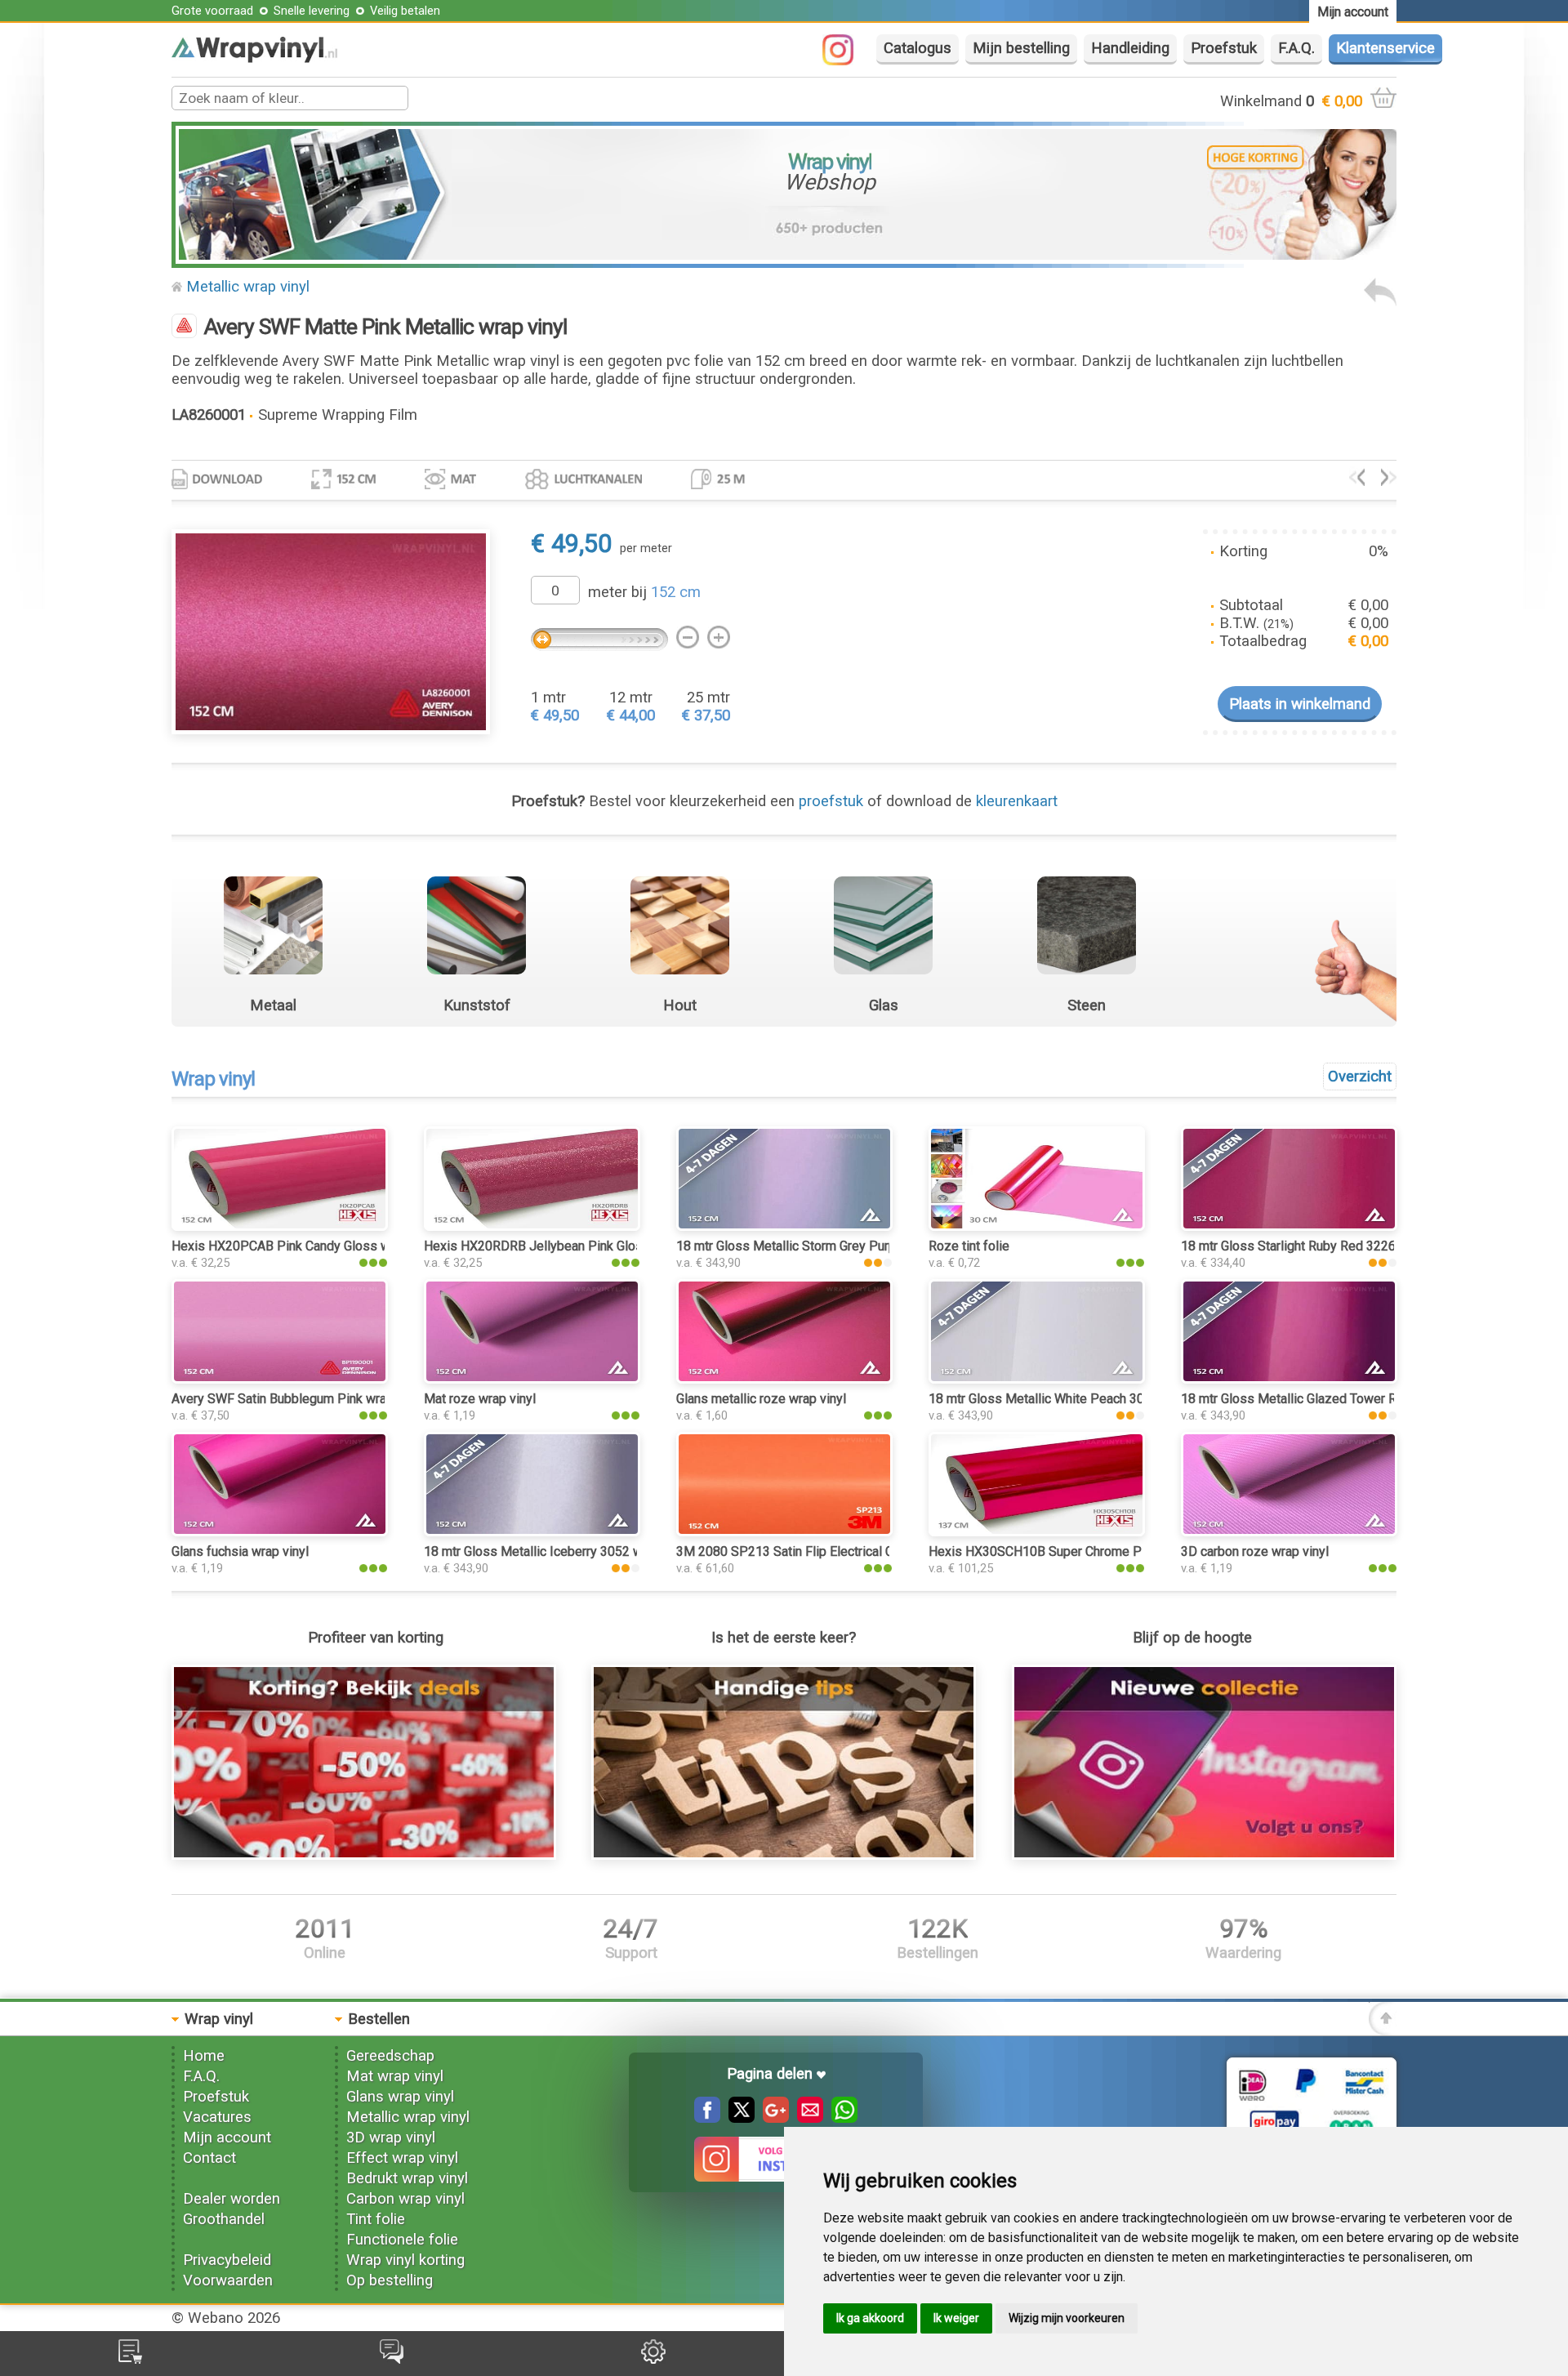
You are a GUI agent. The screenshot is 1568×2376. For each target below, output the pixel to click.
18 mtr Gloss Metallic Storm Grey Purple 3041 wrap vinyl (838, 1246)
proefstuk (831, 801)
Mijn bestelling (1021, 48)
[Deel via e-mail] (806, 2118)
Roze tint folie (969, 1246)
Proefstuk (1224, 48)
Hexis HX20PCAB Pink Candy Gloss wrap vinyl (305, 1246)
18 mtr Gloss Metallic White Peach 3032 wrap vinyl (1074, 1399)
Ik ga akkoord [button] (870, 2318)
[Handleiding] (784, 1855)
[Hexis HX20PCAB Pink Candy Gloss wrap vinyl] (280, 1226)
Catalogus (918, 48)
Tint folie (376, 2219)
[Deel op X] (737, 2118)
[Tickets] (392, 2359)
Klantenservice (1385, 48)
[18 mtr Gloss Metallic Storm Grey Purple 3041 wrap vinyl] (784, 1226)
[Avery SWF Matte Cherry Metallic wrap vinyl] (1389, 481)
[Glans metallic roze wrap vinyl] (784, 1379)
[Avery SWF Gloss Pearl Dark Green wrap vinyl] (1357, 481)
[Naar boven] (1383, 2031)
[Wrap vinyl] (254, 58)
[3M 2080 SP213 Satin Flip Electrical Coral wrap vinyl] (784, 1531)
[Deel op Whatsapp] (840, 2118)
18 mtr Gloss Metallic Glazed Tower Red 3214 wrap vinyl (1343, 1399)
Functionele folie (402, 2240)
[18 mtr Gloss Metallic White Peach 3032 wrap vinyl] (1037, 1379)
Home (204, 2056)
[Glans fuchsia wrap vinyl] (280, 1531)
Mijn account (227, 2138)
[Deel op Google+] (772, 2118)
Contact (209, 2158)
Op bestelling (390, 2280)
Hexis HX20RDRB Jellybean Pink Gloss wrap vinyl (567, 1246)
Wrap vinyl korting (405, 2260)
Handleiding (1130, 48)
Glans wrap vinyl (400, 2097)
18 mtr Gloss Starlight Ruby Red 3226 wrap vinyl (1319, 1246)
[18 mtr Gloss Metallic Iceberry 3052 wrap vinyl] (532, 1531)
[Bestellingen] (130, 2359)
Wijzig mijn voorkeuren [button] (1067, 2318)
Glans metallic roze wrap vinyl (761, 1399)
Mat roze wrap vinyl (480, 1399)
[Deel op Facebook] (707, 2118)
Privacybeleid (227, 2260)
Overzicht (1360, 1077)
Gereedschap (390, 2056)
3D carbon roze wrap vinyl (1255, 1551)
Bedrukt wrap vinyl (407, 2178)
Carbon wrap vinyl (405, 2199)
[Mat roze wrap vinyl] (532, 1379)
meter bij (644, 592)
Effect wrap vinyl (402, 2158)
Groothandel (224, 2219)
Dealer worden (232, 2199)
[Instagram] (846, 60)
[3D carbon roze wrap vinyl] (1289, 1531)
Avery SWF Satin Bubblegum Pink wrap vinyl (297, 1399)
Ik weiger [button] (956, 2318)
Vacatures (217, 2117)
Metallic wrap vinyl (248, 287)
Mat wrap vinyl (395, 2076)
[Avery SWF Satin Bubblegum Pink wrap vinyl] (280, 1379)
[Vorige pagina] (1380, 301)
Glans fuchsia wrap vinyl (240, 1551)
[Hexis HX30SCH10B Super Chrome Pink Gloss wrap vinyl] (1037, 1531)
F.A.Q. (1296, 48)
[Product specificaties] (217, 484)
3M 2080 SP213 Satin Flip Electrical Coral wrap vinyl (826, 1551)
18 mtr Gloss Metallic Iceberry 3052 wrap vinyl (557, 1551)
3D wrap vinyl (391, 2138)
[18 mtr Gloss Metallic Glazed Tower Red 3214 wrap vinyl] (1289, 1379)
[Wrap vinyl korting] (364, 1855)
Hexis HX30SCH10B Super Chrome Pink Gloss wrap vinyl (1092, 1551)
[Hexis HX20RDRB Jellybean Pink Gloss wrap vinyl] (532, 1226)
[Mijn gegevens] (653, 2359)
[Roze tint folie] (1037, 1226)
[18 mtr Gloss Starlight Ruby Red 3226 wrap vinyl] (1289, 1226)
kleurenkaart (1017, 801)
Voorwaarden (228, 2280)
